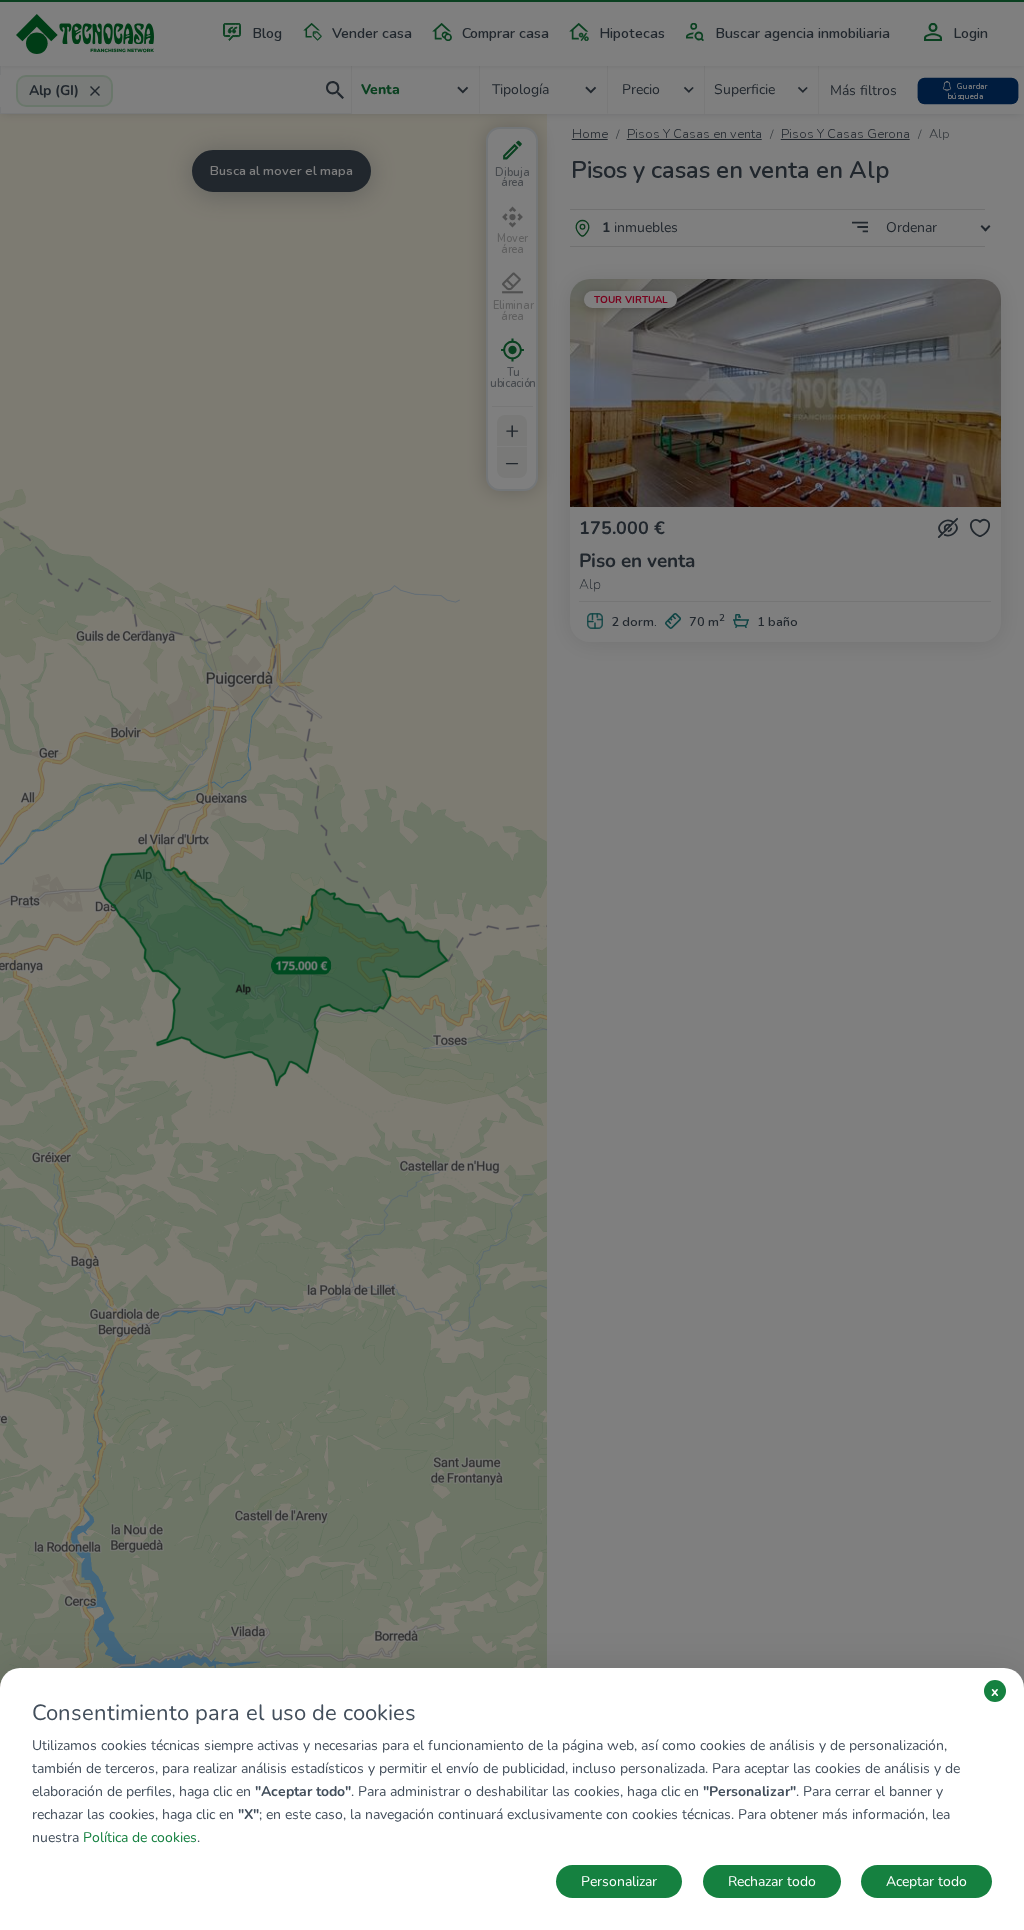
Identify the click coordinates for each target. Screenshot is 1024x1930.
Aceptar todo (926, 1881)
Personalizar (619, 1881)
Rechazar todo (772, 1881)
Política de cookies (140, 1837)
